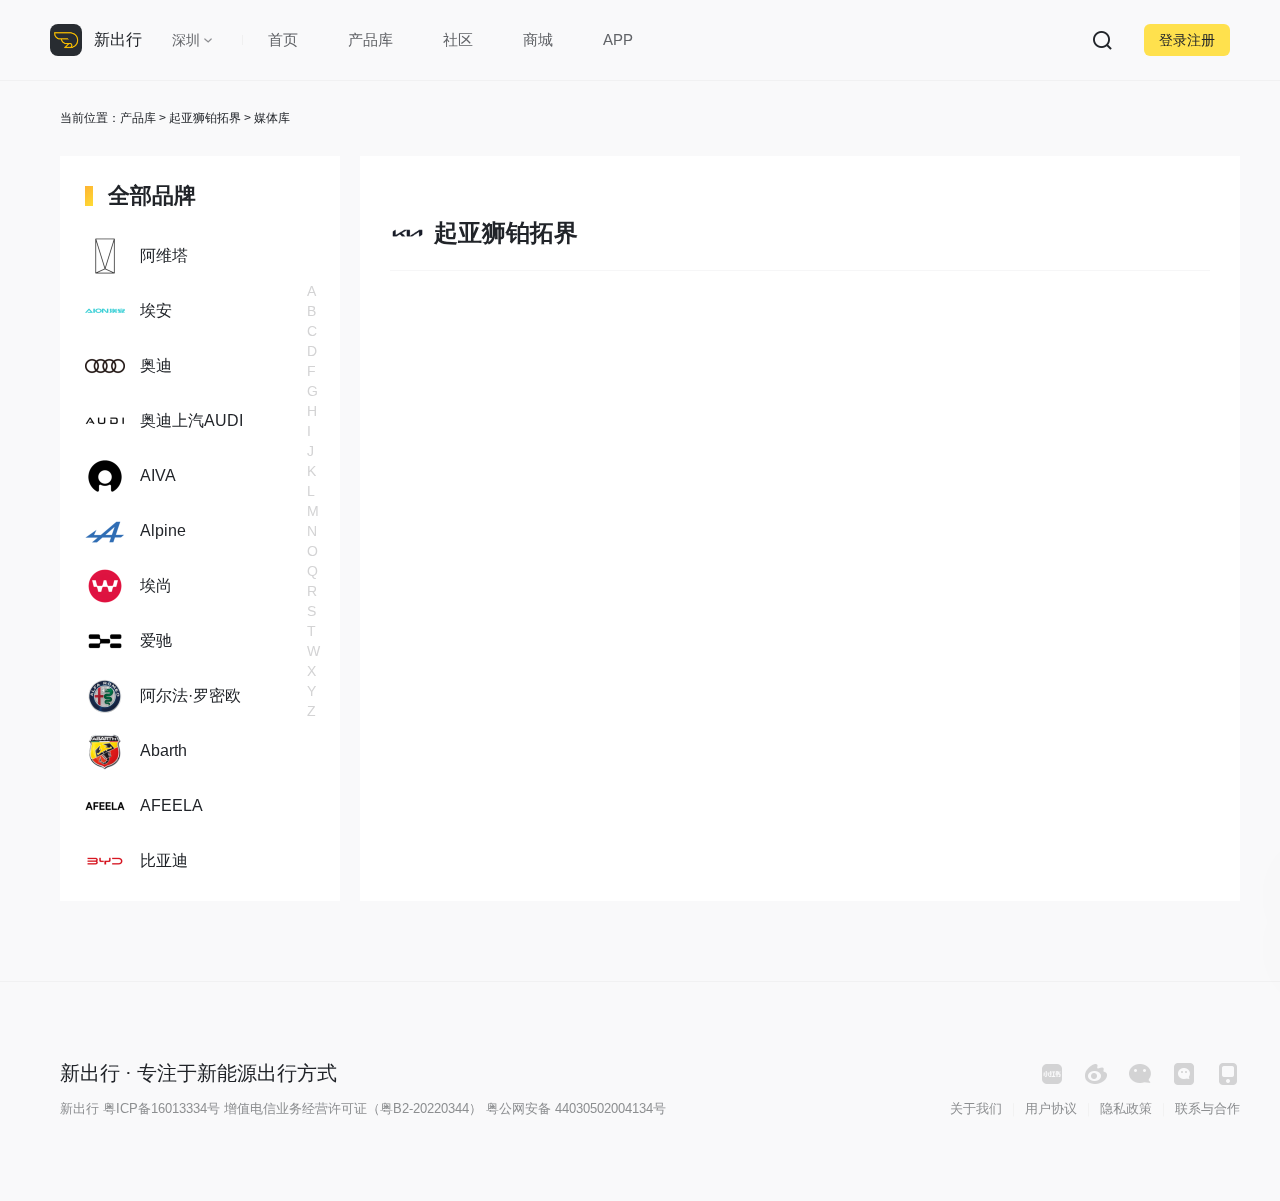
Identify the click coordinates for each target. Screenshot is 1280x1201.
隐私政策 (1126, 1108)
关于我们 (976, 1108)
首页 (283, 39)
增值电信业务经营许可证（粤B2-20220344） (353, 1108)
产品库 (370, 39)
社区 (458, 39)
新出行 (118, 39)
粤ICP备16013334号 (161, 1108)
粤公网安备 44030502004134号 (576, 1108)
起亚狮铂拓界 (205, 118)
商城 (538, 39)
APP (618, 39)
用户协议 (1051, 1108)
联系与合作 (1207, 1108)
